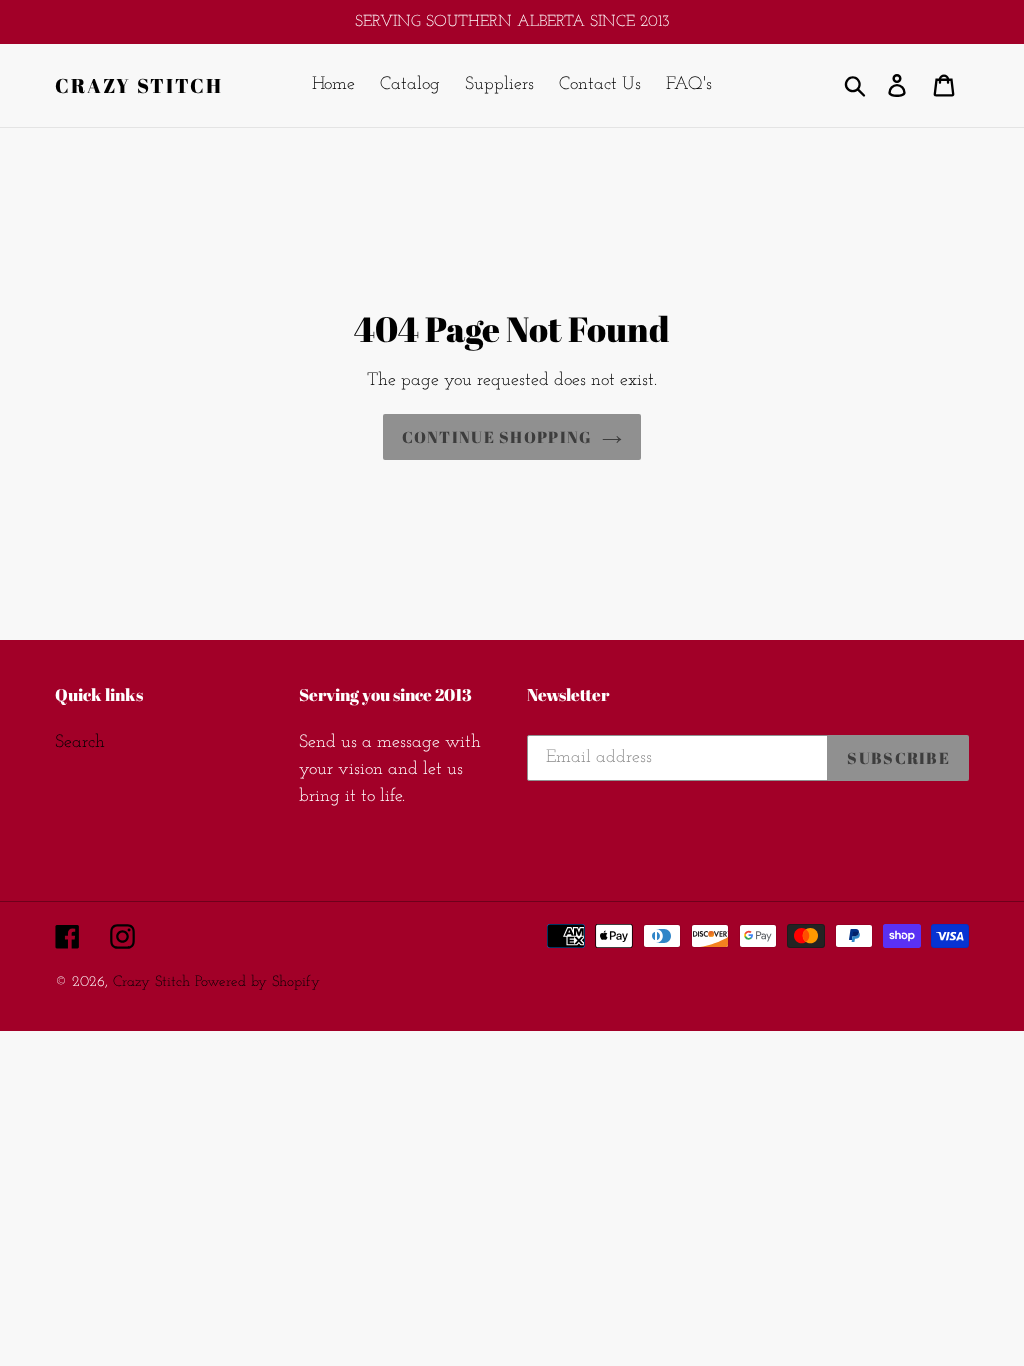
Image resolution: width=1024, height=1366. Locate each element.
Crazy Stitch (139, 86)
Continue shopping (497, 437)
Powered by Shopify (257, 982)
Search (80, 743)
